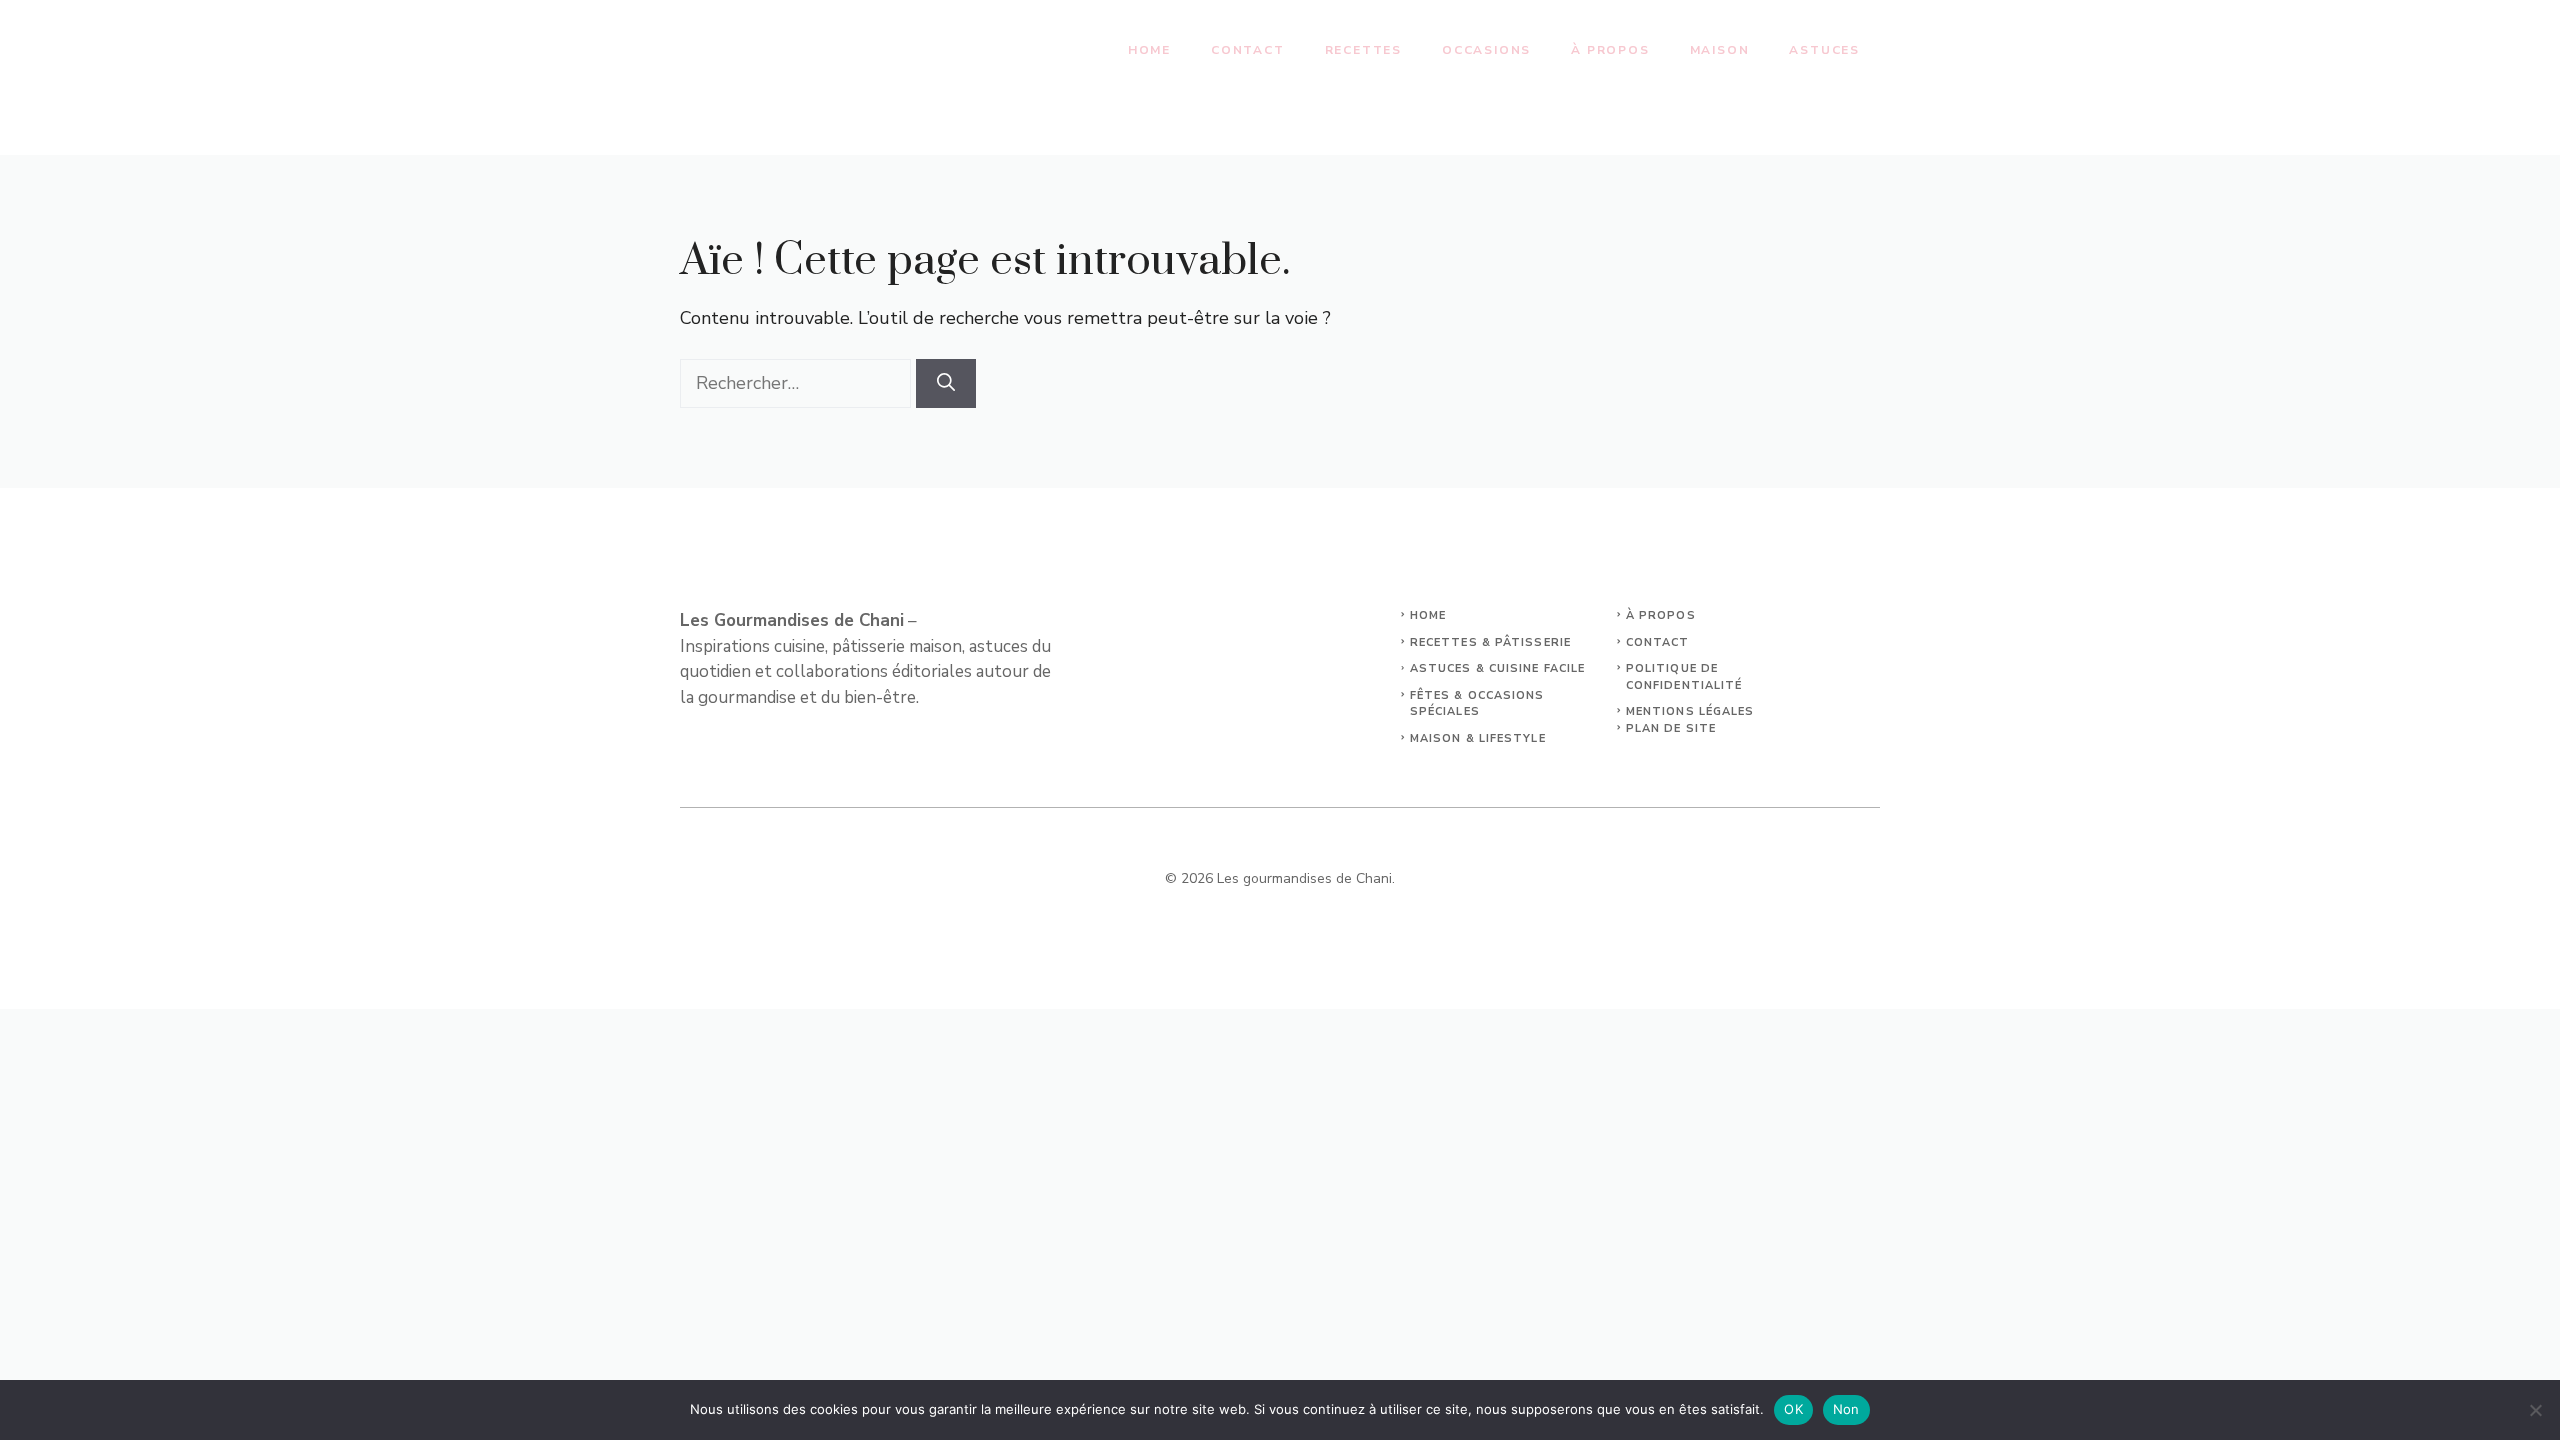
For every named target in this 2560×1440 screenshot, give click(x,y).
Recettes (1363, 50)
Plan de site (1671, 728)
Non (1846, 1409)
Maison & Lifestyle (1478, 738)
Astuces (1824, 50)
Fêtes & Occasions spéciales (1477, 704)
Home (1149, 50)
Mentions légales (1690, 711)
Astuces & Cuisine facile (1497, 668)
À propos (1610, 50)
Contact (1248, 50)
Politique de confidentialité (1684, 677)
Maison (1720, 50)
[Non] (2535, 1410)
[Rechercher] (946, 383)
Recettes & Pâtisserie (1490, 642)
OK (1793, 1409)
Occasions (1486, 50)
